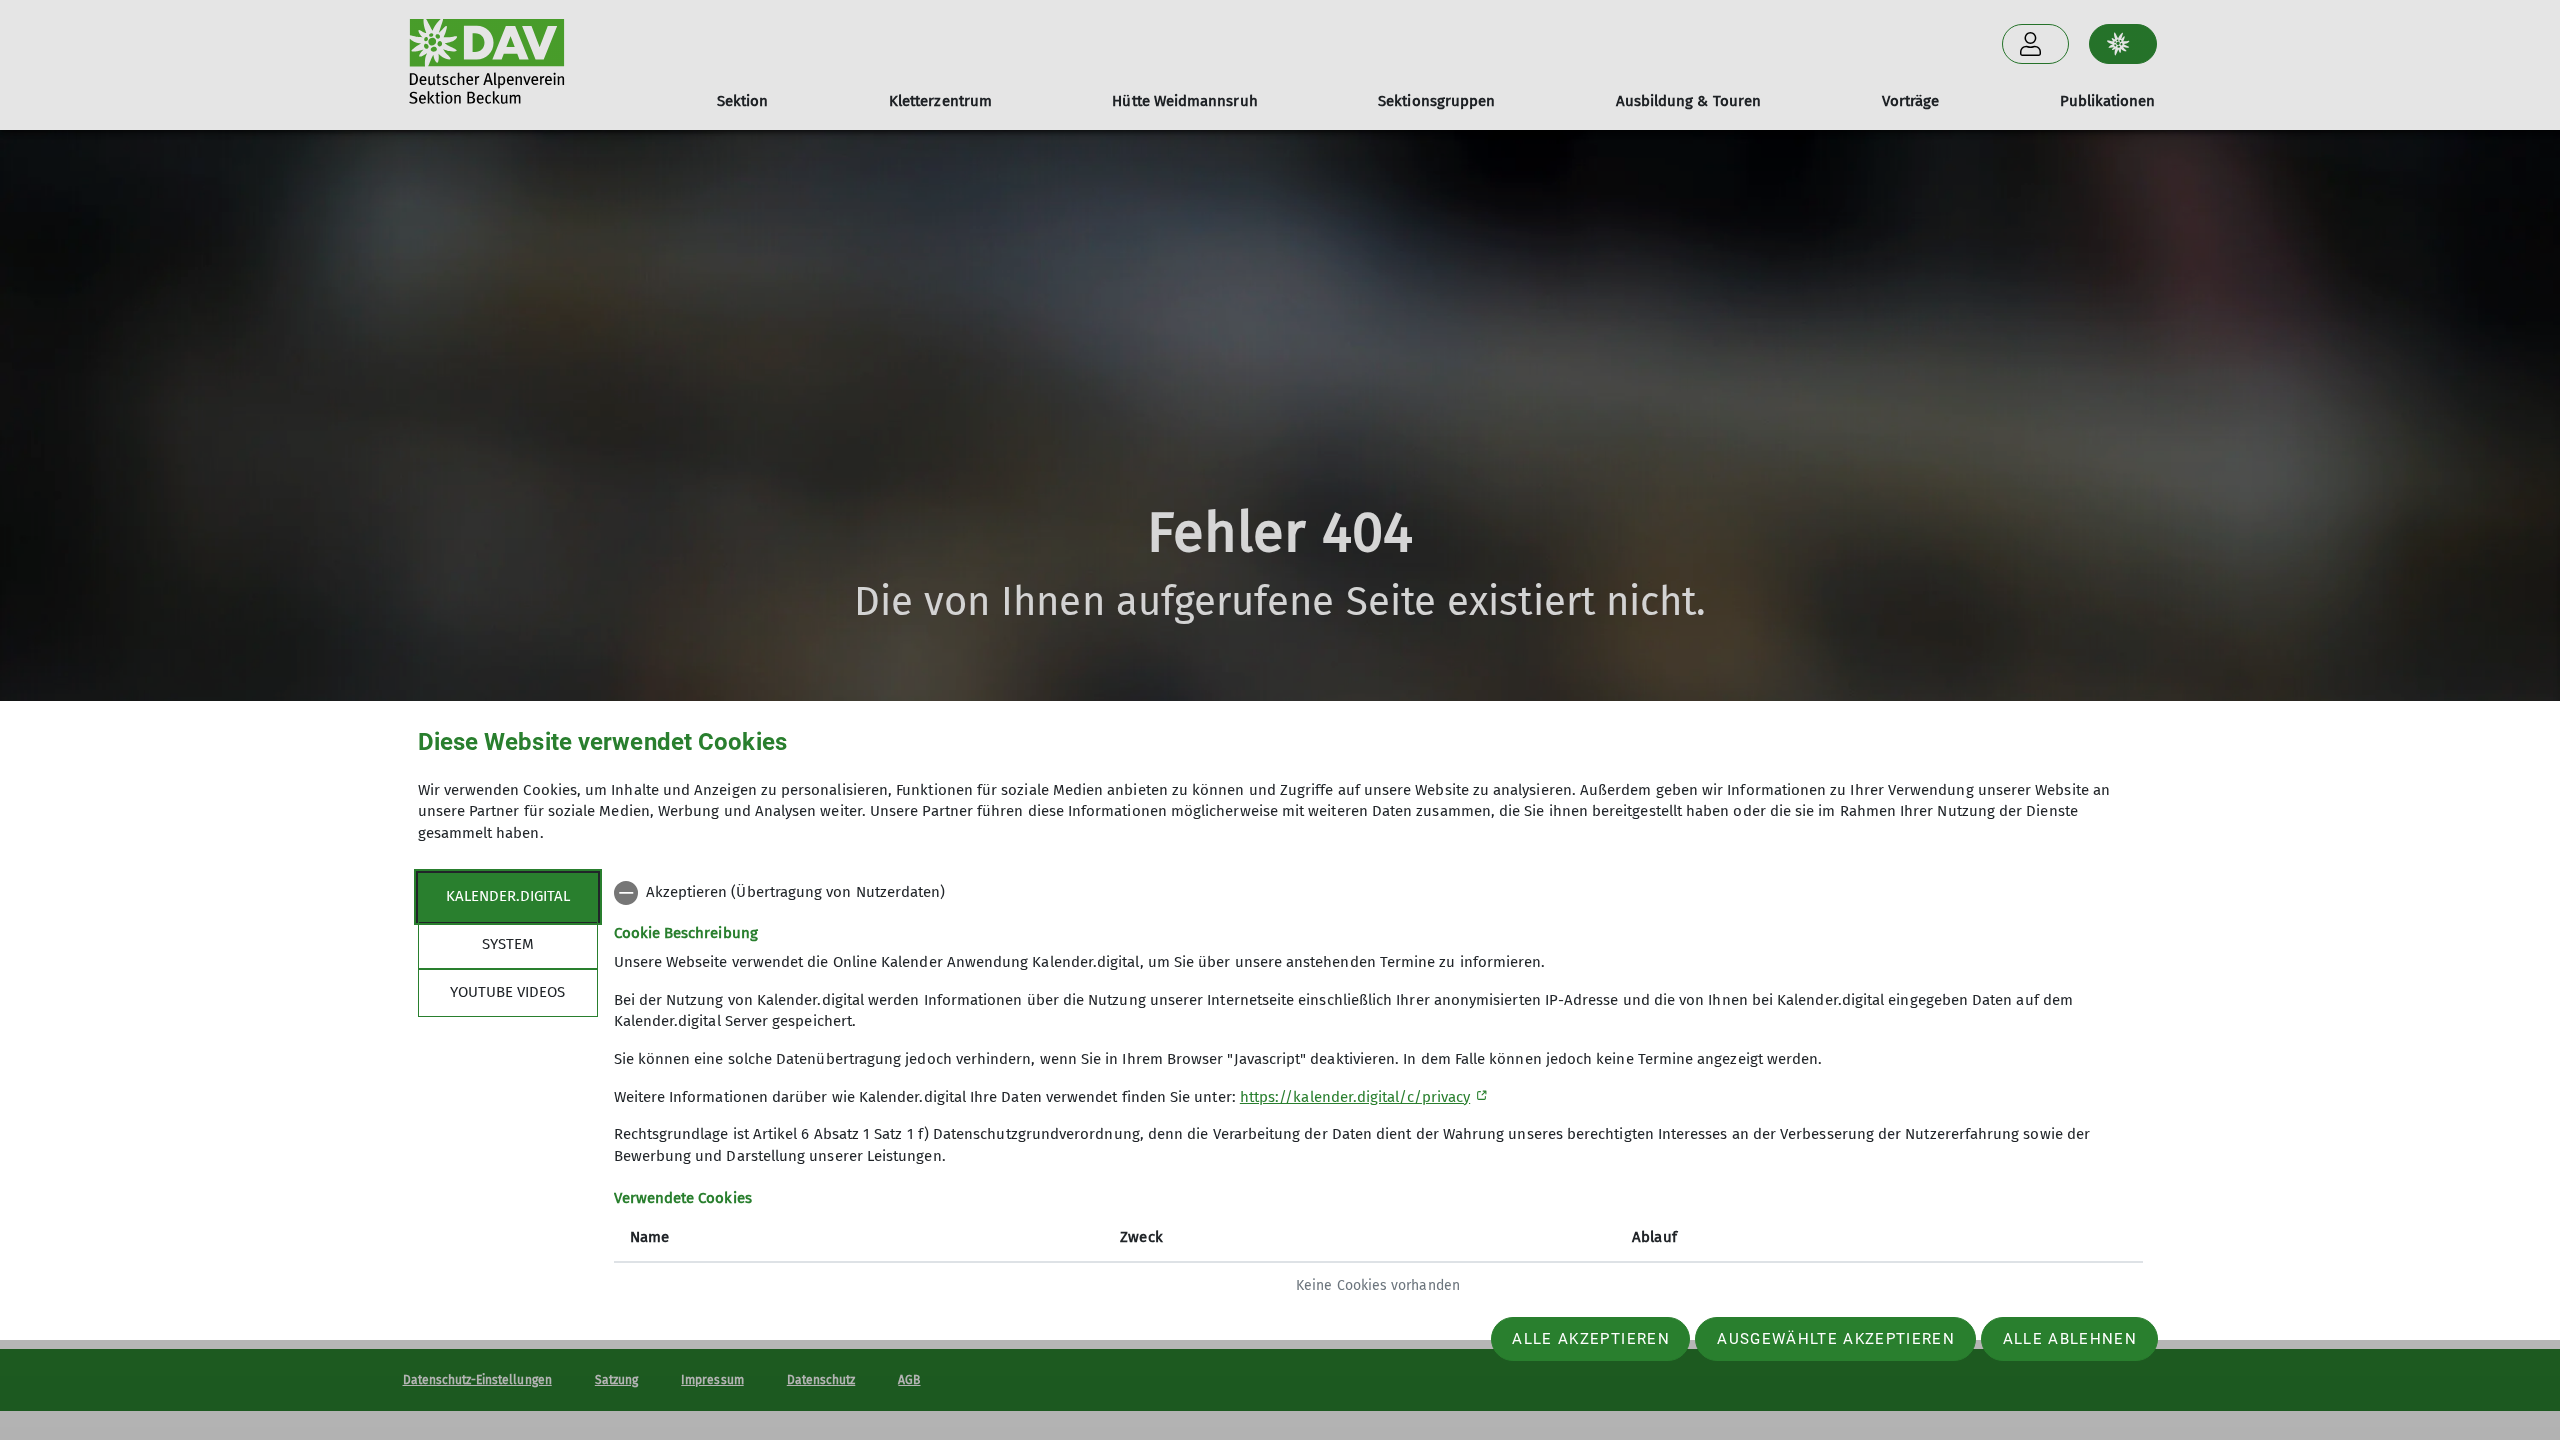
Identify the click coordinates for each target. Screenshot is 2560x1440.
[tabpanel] (1378, 1091)
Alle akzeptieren (1590, 1339)
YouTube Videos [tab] (507, 992)
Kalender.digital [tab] (508, 896)
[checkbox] (1378, 893)
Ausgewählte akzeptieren (1836, 1339)
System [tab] (508, 944)
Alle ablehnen (2070, 1339)
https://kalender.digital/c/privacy (1355, 1097)
